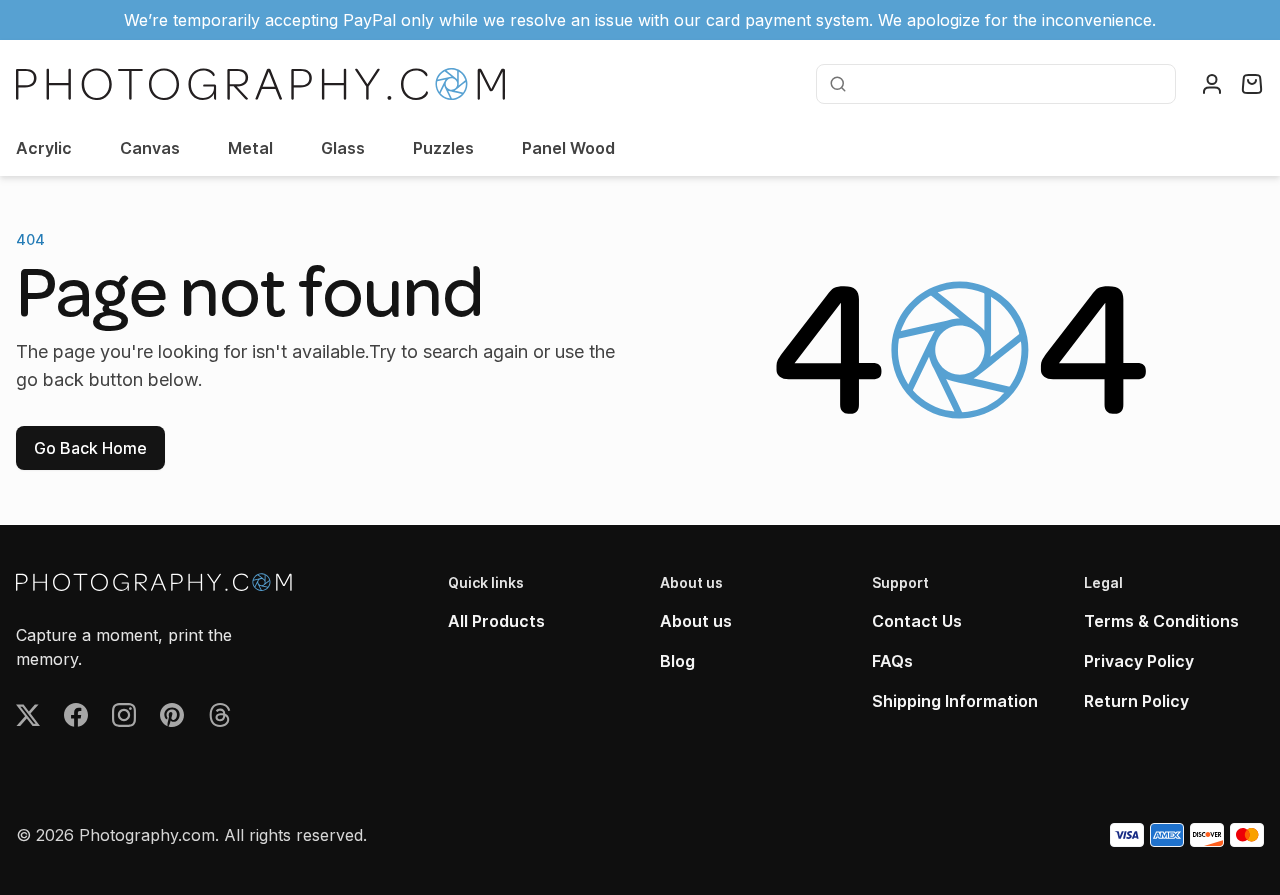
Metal (250, 148)
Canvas (150, 148)
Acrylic (44, 148)
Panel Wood (568, 148)
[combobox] (1009, 84)
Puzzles (443, 148)
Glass (343, 148)
